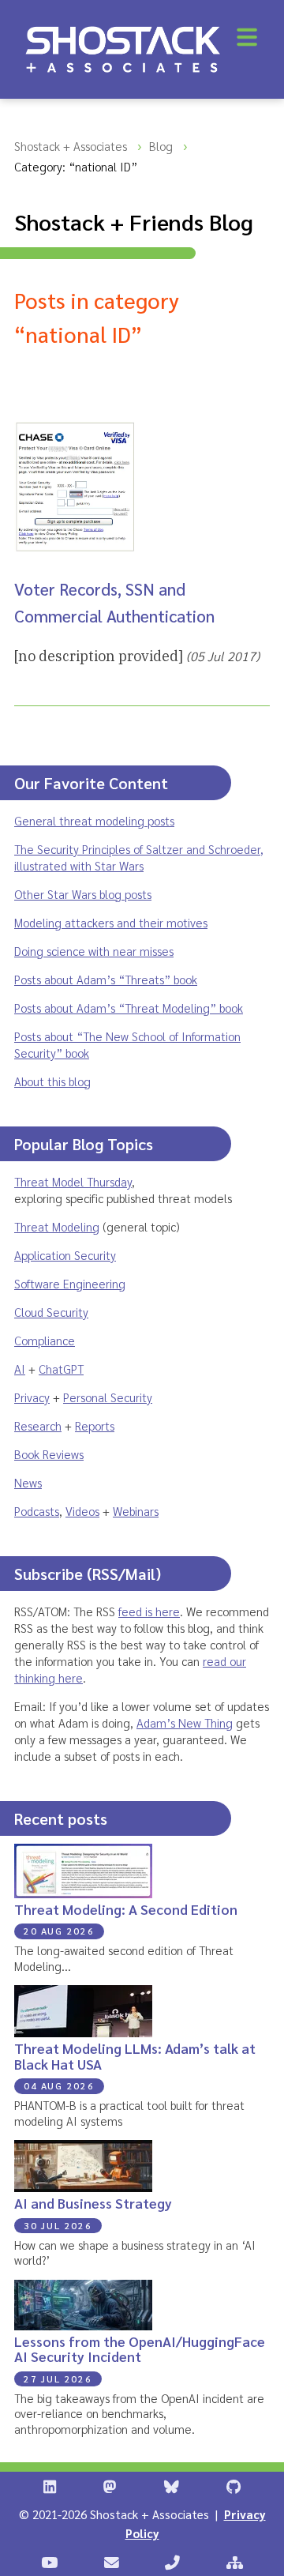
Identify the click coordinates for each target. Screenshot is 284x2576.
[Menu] (247, 37)
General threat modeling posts (94, 820)
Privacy (32, 1397)
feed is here (149, 1611)
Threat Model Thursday (73, 1181)
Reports (95, 1425)
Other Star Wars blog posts (83, 894)
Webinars (136, 1511)
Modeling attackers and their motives (111, 922)
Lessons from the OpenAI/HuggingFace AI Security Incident (140, 2348)
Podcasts (37, 1511)
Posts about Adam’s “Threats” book (106, 979)
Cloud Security (51, 1312)
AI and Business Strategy (93, 2203)
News (28, 1482)
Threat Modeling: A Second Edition (126, 1909)
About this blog (52, 1081)
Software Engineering (70, 1283)
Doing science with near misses (94, 951)
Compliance (45, 1340)
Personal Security (108, 1397)
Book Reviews (49, 1454)
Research (38, 1425)
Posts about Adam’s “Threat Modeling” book (129, 1008)
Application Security (65, 1255)
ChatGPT (61, 1369)
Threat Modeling (57, 1226)
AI (20, 1369)
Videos (82, 1511)
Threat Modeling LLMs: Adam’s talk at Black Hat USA (135, 2055)
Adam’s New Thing (185, 1722)
